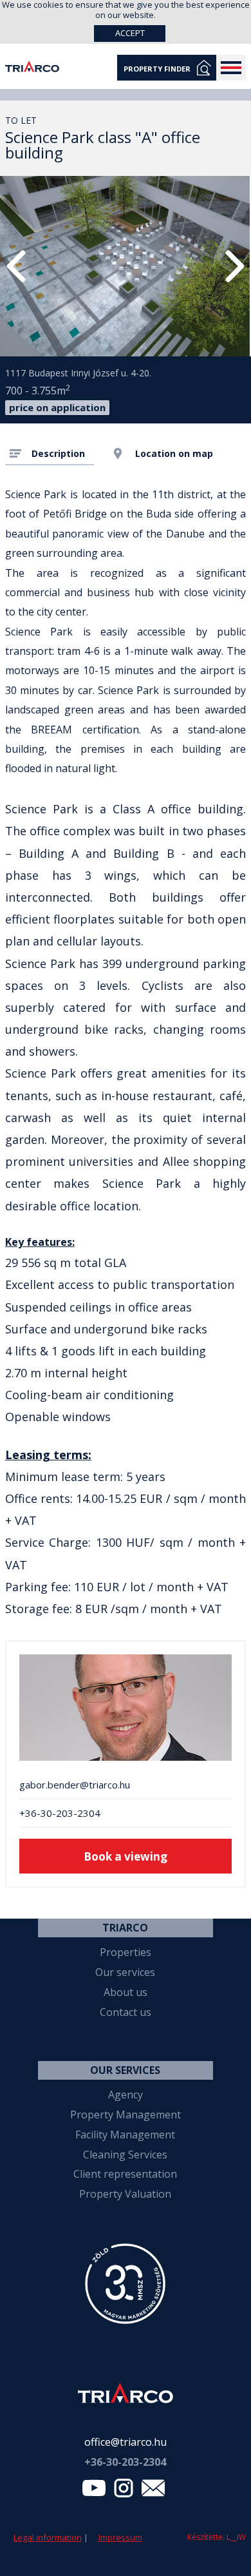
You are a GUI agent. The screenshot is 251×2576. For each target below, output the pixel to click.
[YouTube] (94, 2491)
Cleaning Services (125, 2155)
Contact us (126, 2012)
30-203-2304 (125, 2462)
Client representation (125, 2174)
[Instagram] (124, 2491)
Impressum (120, 2537)
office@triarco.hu (126, 2442)
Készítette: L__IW (217, 2537)
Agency (126, 2095)
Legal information (48, 2537)
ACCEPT (130, 33)
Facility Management (125, 2135)
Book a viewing (126, 1856)
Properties (126, 1952)
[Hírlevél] (153, 2491)
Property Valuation (125, 2194)
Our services (125, 1972)
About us (126, 1992)
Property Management (126, 2115)
